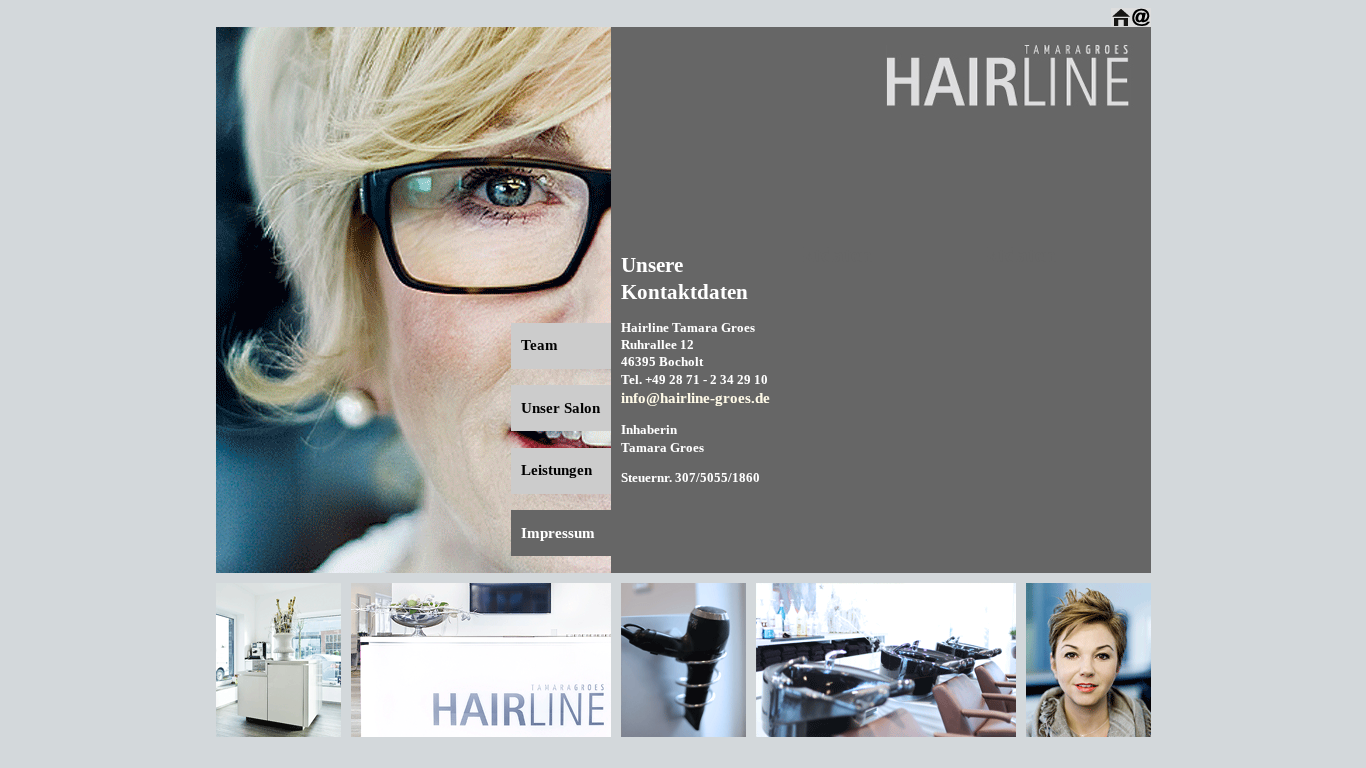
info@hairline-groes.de (695, 398)
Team (539, 345)
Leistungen (556, 470)
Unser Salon (560, 408)
